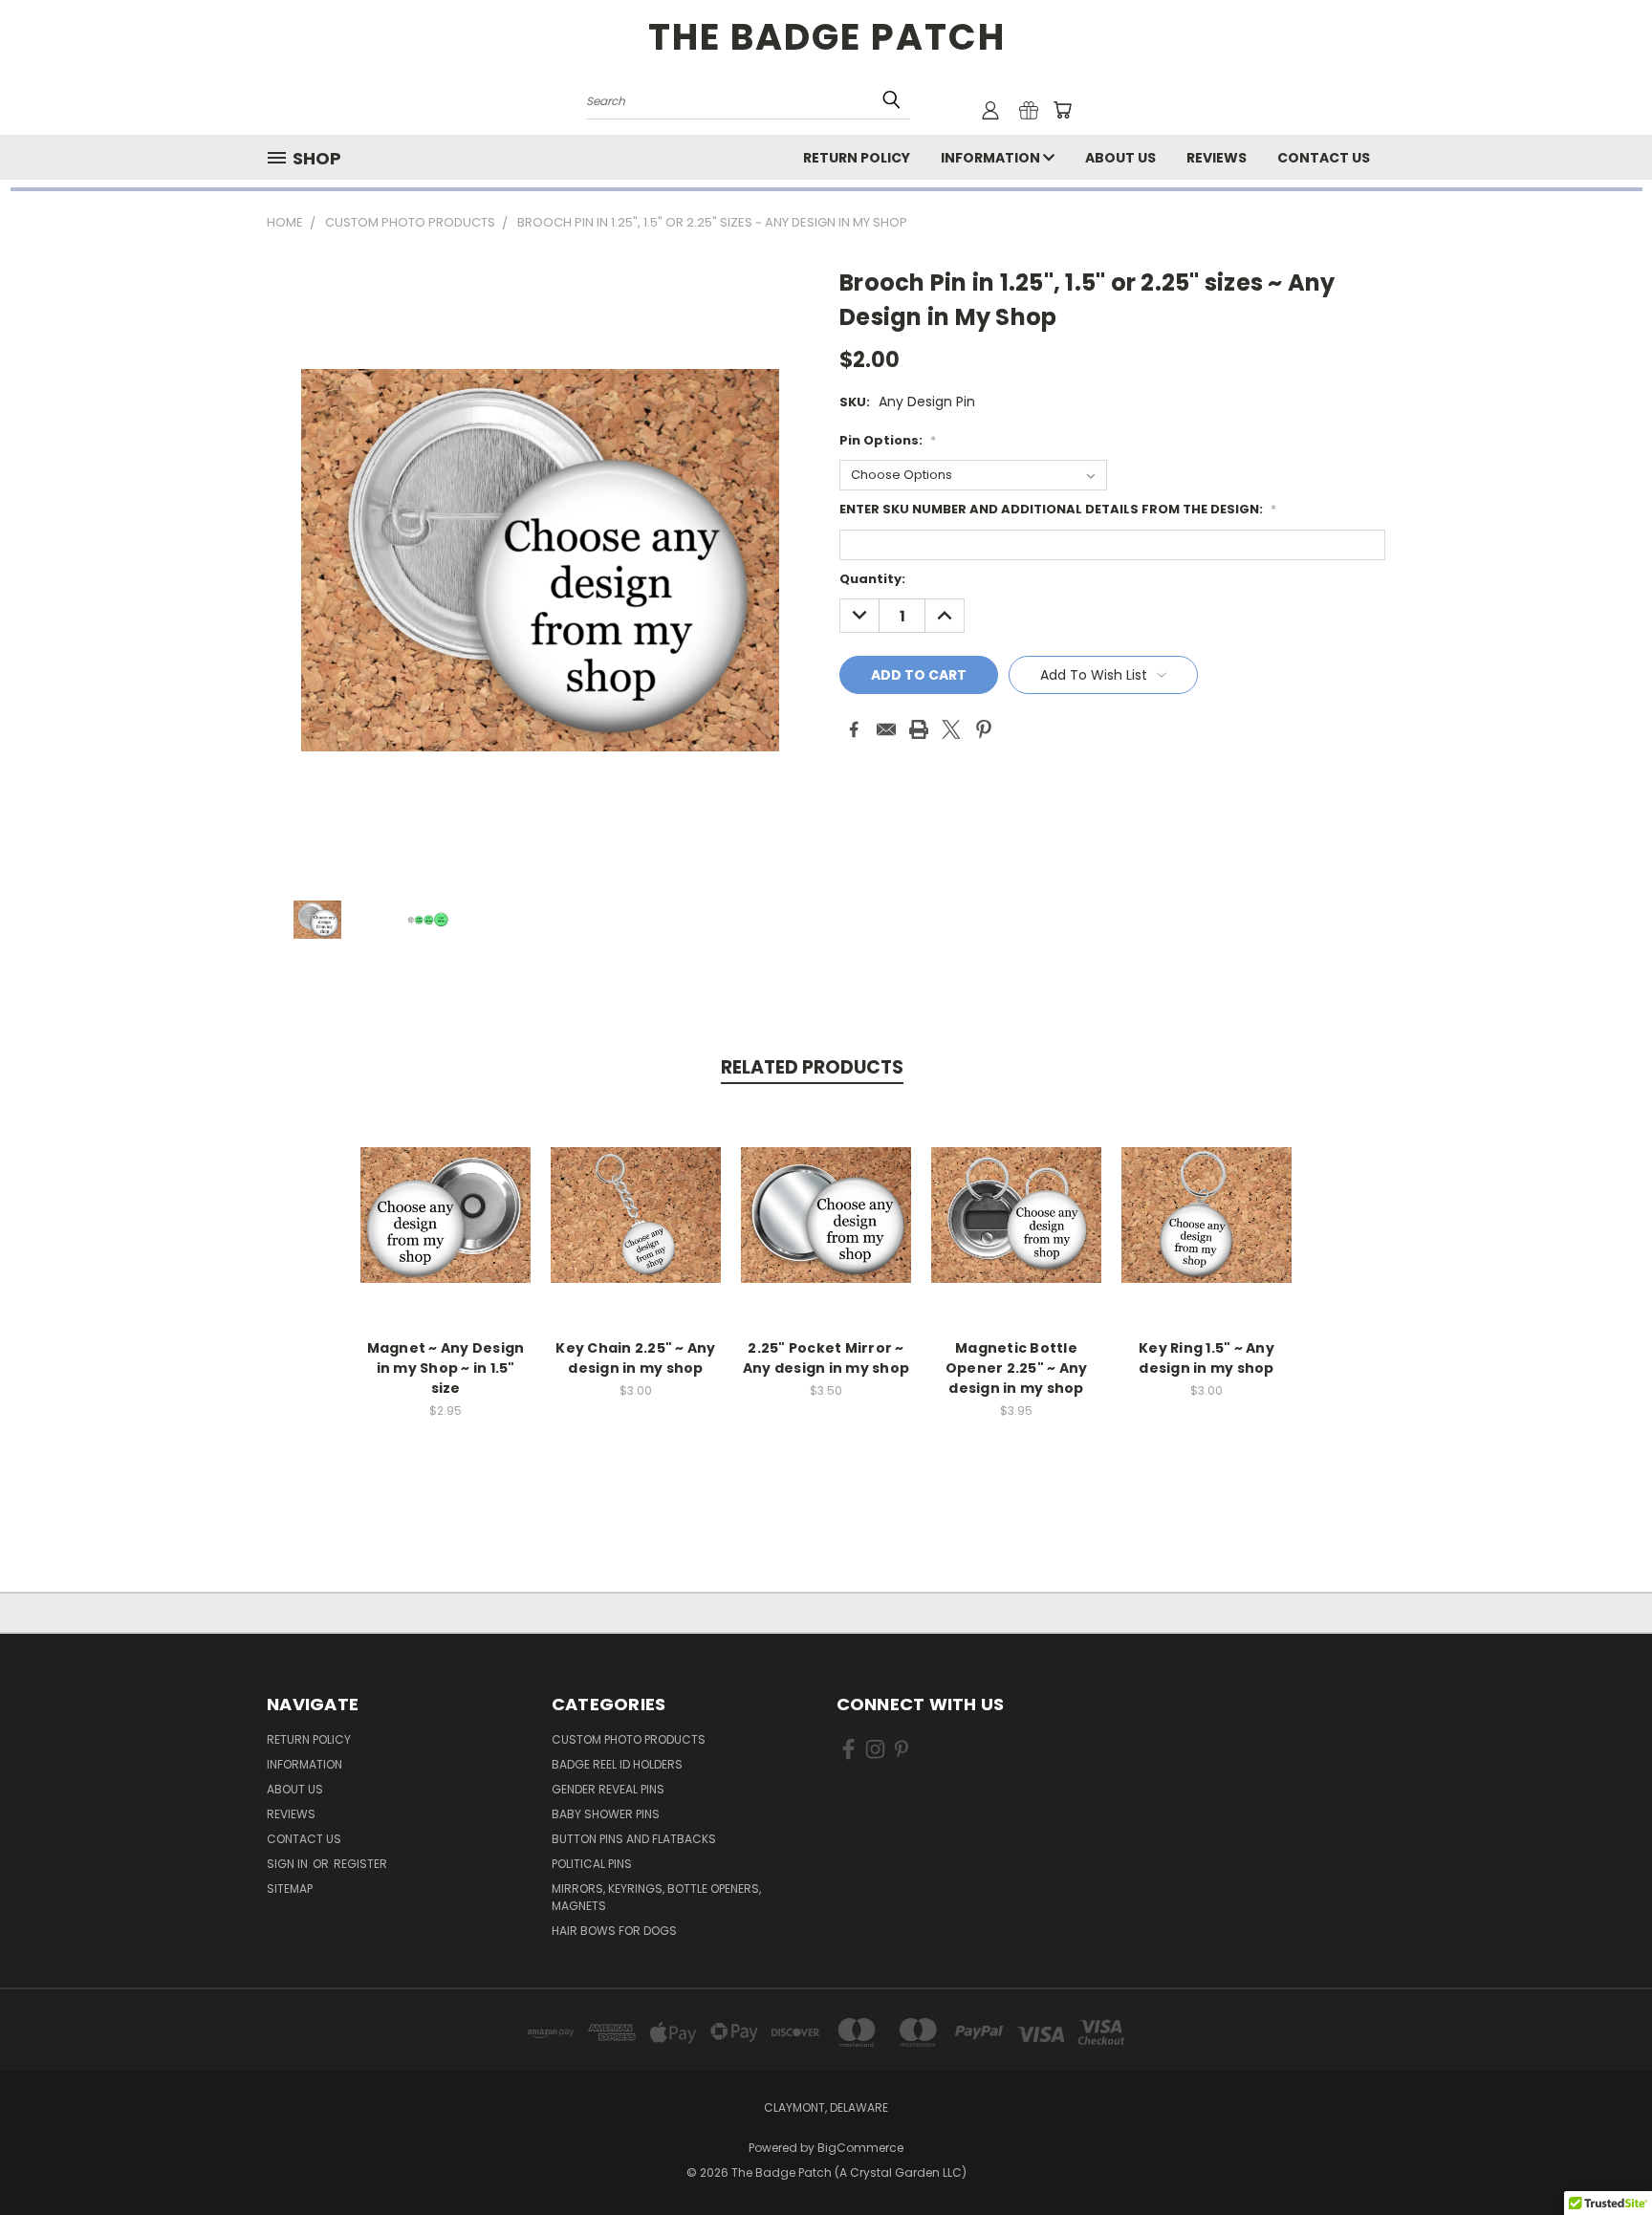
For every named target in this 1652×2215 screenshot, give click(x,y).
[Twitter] (951, 729)
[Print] (919, 729)
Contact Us (1324, 158)
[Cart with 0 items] (1062, 110)
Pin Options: (888, 440)
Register (360, 1864)
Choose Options (446, 1230)
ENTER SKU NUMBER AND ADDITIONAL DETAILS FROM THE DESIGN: (1058, 509)
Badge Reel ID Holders (617, 1764)
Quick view (446, 1194)
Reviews (1217, 158)
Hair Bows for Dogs (614, 1931)
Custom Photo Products (629, 1739)
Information (992, 158)
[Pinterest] (984, 729)
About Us (1120, 158)
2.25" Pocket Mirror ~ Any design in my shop (826, 1358)
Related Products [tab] (812, 1067)
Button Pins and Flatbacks (634, 1839)
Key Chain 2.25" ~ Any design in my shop (635, 1358)
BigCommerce (860, 2148)
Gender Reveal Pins (608, 1789)
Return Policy (857, 158)
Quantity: (872, 579)
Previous (1602, 2155)
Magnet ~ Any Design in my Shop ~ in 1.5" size (446, 1368)
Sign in (289, 1864)
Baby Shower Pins (606, 1814)
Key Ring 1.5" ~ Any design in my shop (1206, 1358)
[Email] (886, 729)
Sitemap (290, 1889)
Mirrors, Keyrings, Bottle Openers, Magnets (656, 1897)
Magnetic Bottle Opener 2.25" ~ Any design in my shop (1017, 1368)
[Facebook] (854, 729)
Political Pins (592, 1864)
